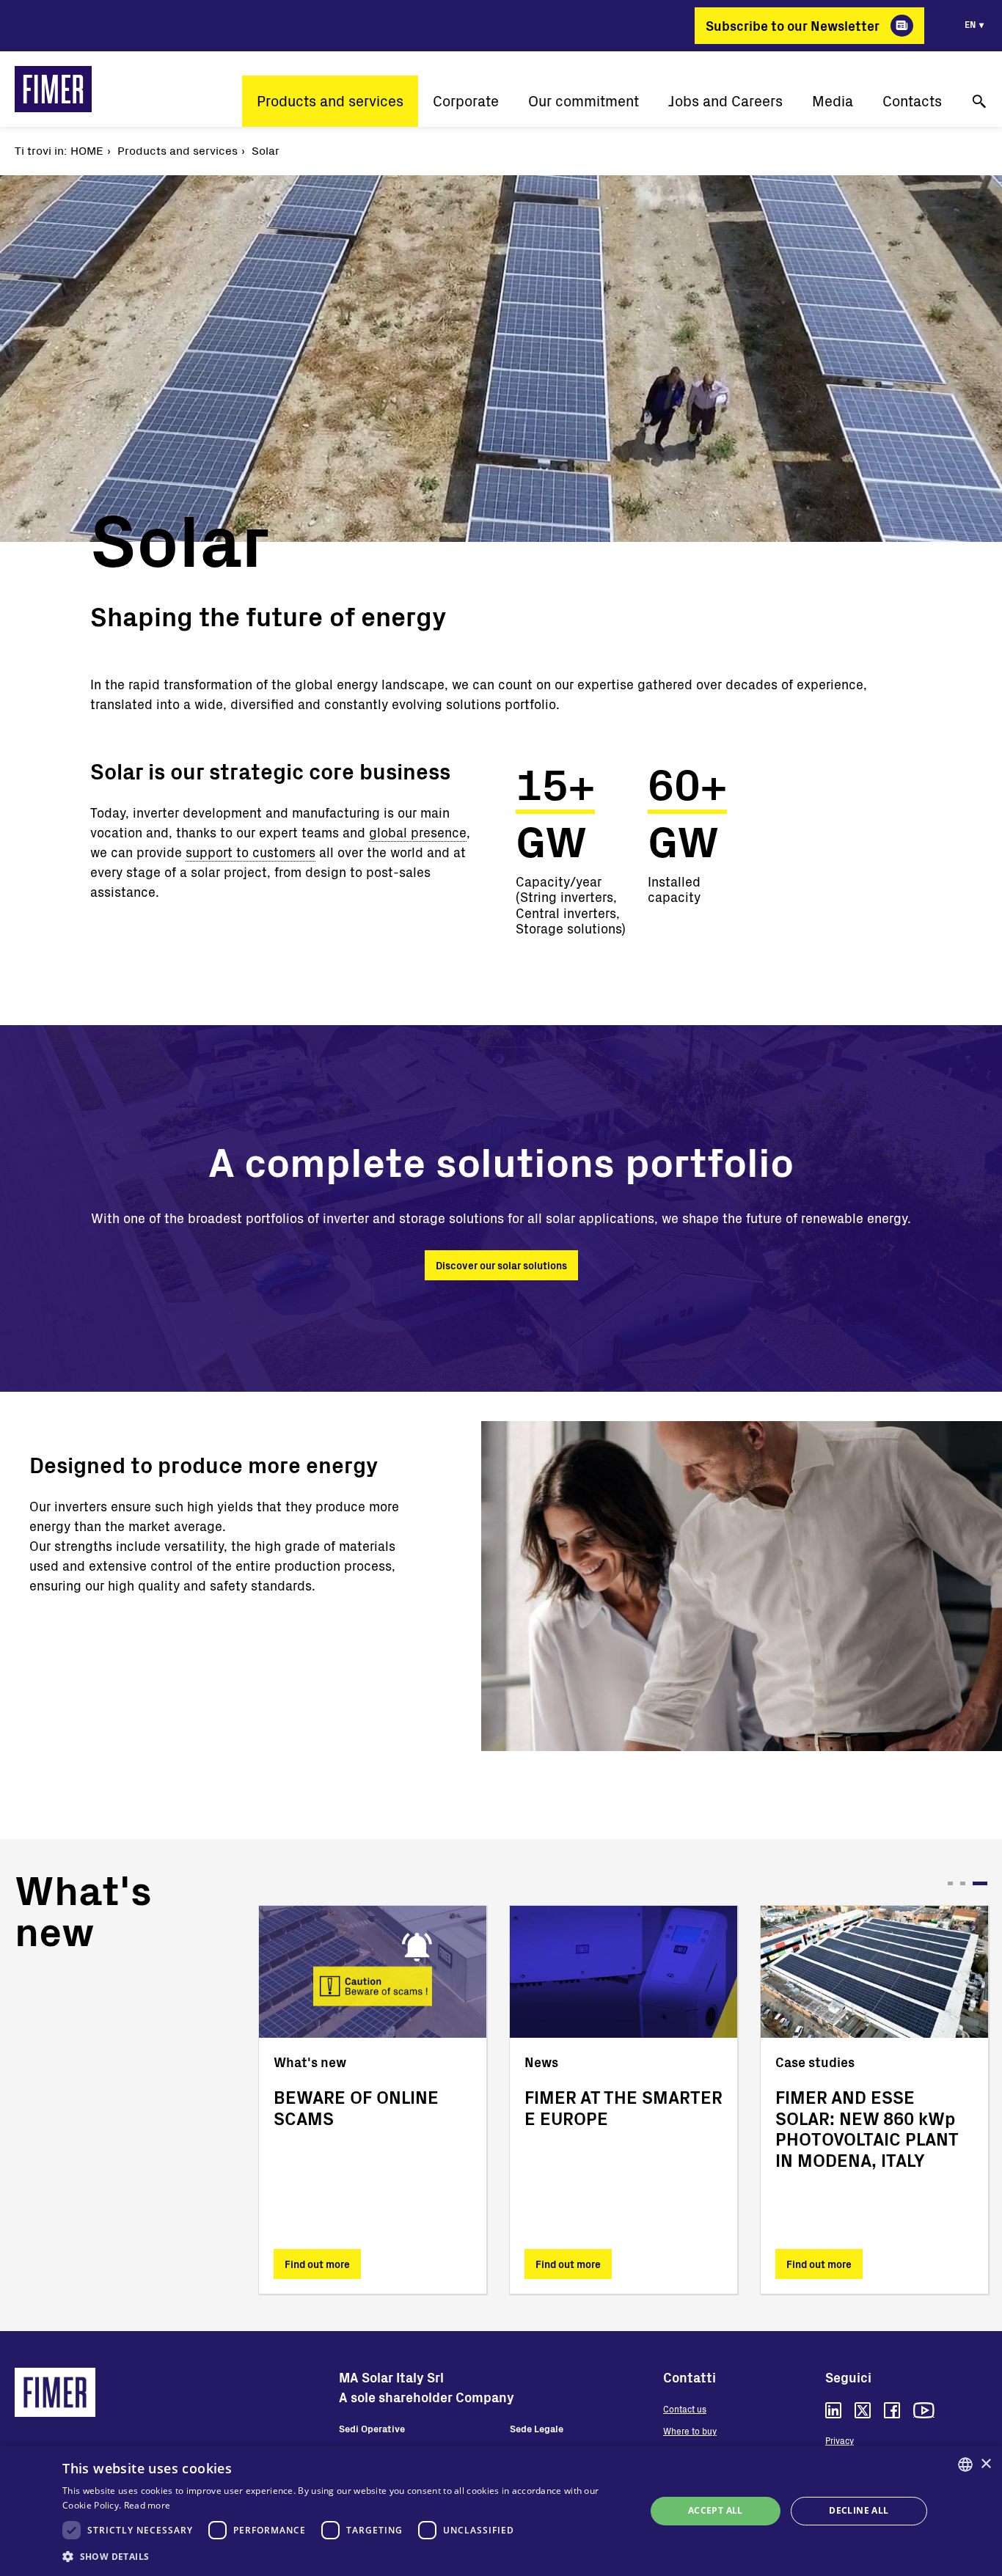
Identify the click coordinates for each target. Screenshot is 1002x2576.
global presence (418, 832)
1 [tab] (955, 1883)
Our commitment (584, 101)
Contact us (685, 2409)
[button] (345, 2556)
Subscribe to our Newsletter (793, 26)
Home (87, 150)
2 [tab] (972, 1883)
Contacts (912, 101)
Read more (147, 2505)
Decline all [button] (859, 2510)
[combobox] (965, 2465)
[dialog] (501, 2511)
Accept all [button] (716, 2510)
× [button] (985, 2464)
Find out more (317, 2264)
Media (833, 101)
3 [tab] (985, 1883)
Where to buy (690, 2431)
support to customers (251, 852)
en (970, 24)
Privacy (840, 2440)
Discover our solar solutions (501, 1265)
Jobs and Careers (725, 101)
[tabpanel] (373, 2100)
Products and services (330, 101)
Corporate (466, 101)
